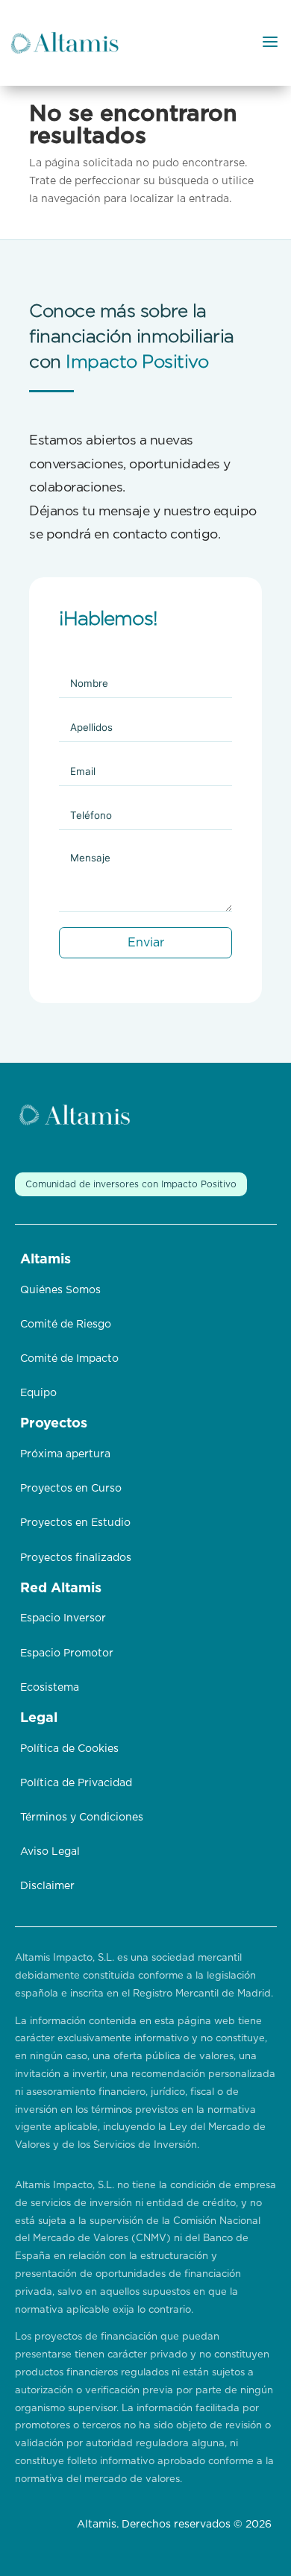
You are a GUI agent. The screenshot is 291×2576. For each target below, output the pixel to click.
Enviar (146, 943)
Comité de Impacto (69, 1359)
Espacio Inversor (63, 1618)
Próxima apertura (65, 1454)
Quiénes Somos (60, 1290)
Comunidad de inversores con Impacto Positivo (131, 1184)
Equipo (38, 1393)
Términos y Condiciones (82, 1818)
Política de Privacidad (76, 1783)
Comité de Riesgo (66, 1325)
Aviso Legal (50, 1852)
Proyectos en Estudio (75, 1523)
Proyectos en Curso (71, 1489)
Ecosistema (50, 1688)
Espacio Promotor (67, 1653)
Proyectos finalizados (76, 1558)
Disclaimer (47, 1886)
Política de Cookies (69, 1749)
